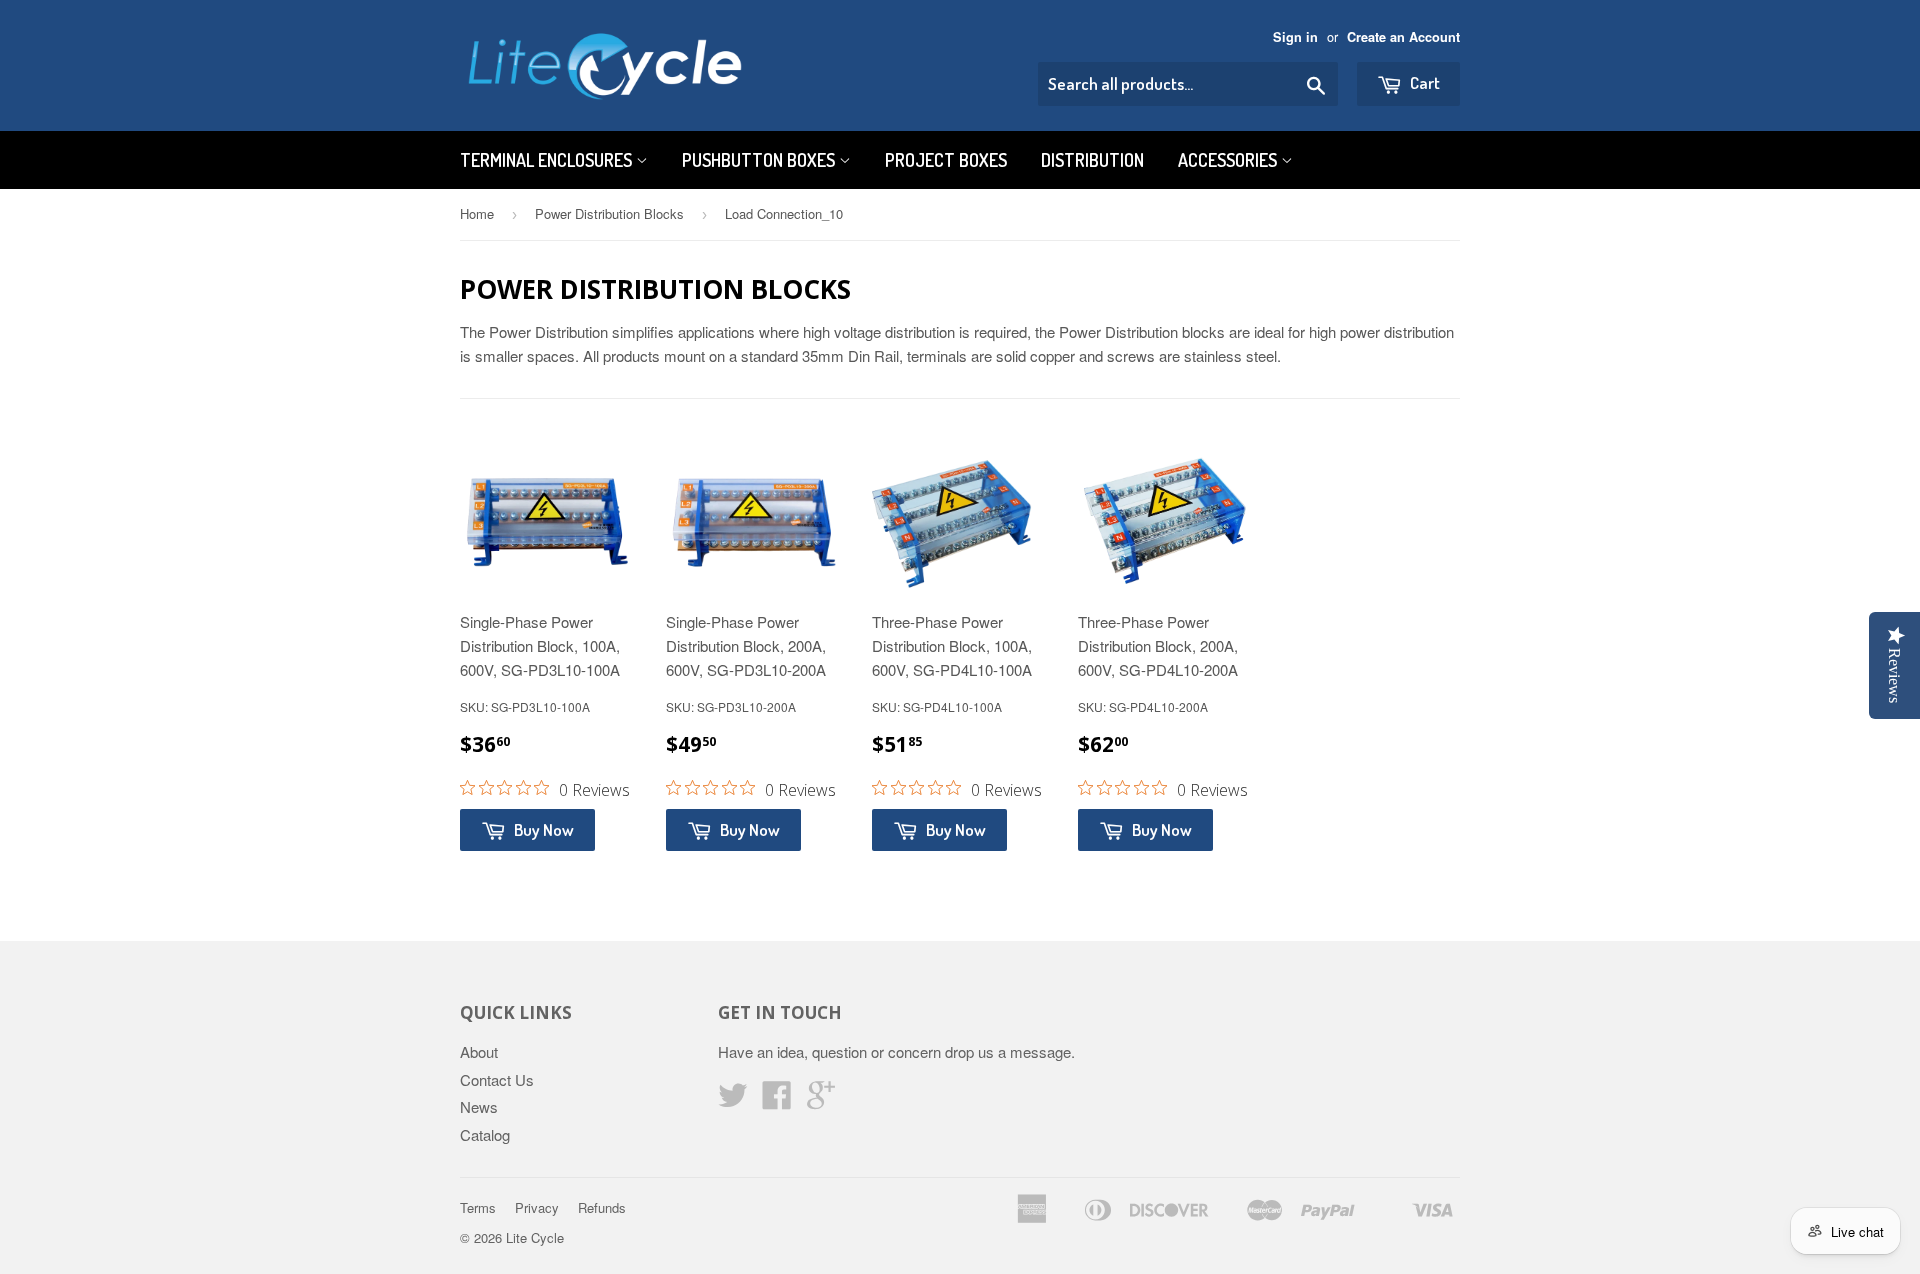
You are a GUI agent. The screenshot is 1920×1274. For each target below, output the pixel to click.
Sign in (1295, 37)
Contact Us (497, 1079)
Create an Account (1403, 37)
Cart (1423, 82)
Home (477, 213)
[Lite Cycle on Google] (821, 1100)
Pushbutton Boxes (760, 160)
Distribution (1092, 160)
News (479, 1106)
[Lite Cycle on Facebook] (777, 1100)
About (479, 1051)
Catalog (485, 1134)
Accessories (1229, 160)
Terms (478, 1207)
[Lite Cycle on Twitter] (733, 1100)
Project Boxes (946, 160)
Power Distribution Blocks (609, 213)
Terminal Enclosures (548, 160)
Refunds (602, 1207)
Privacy (537, 1207)
